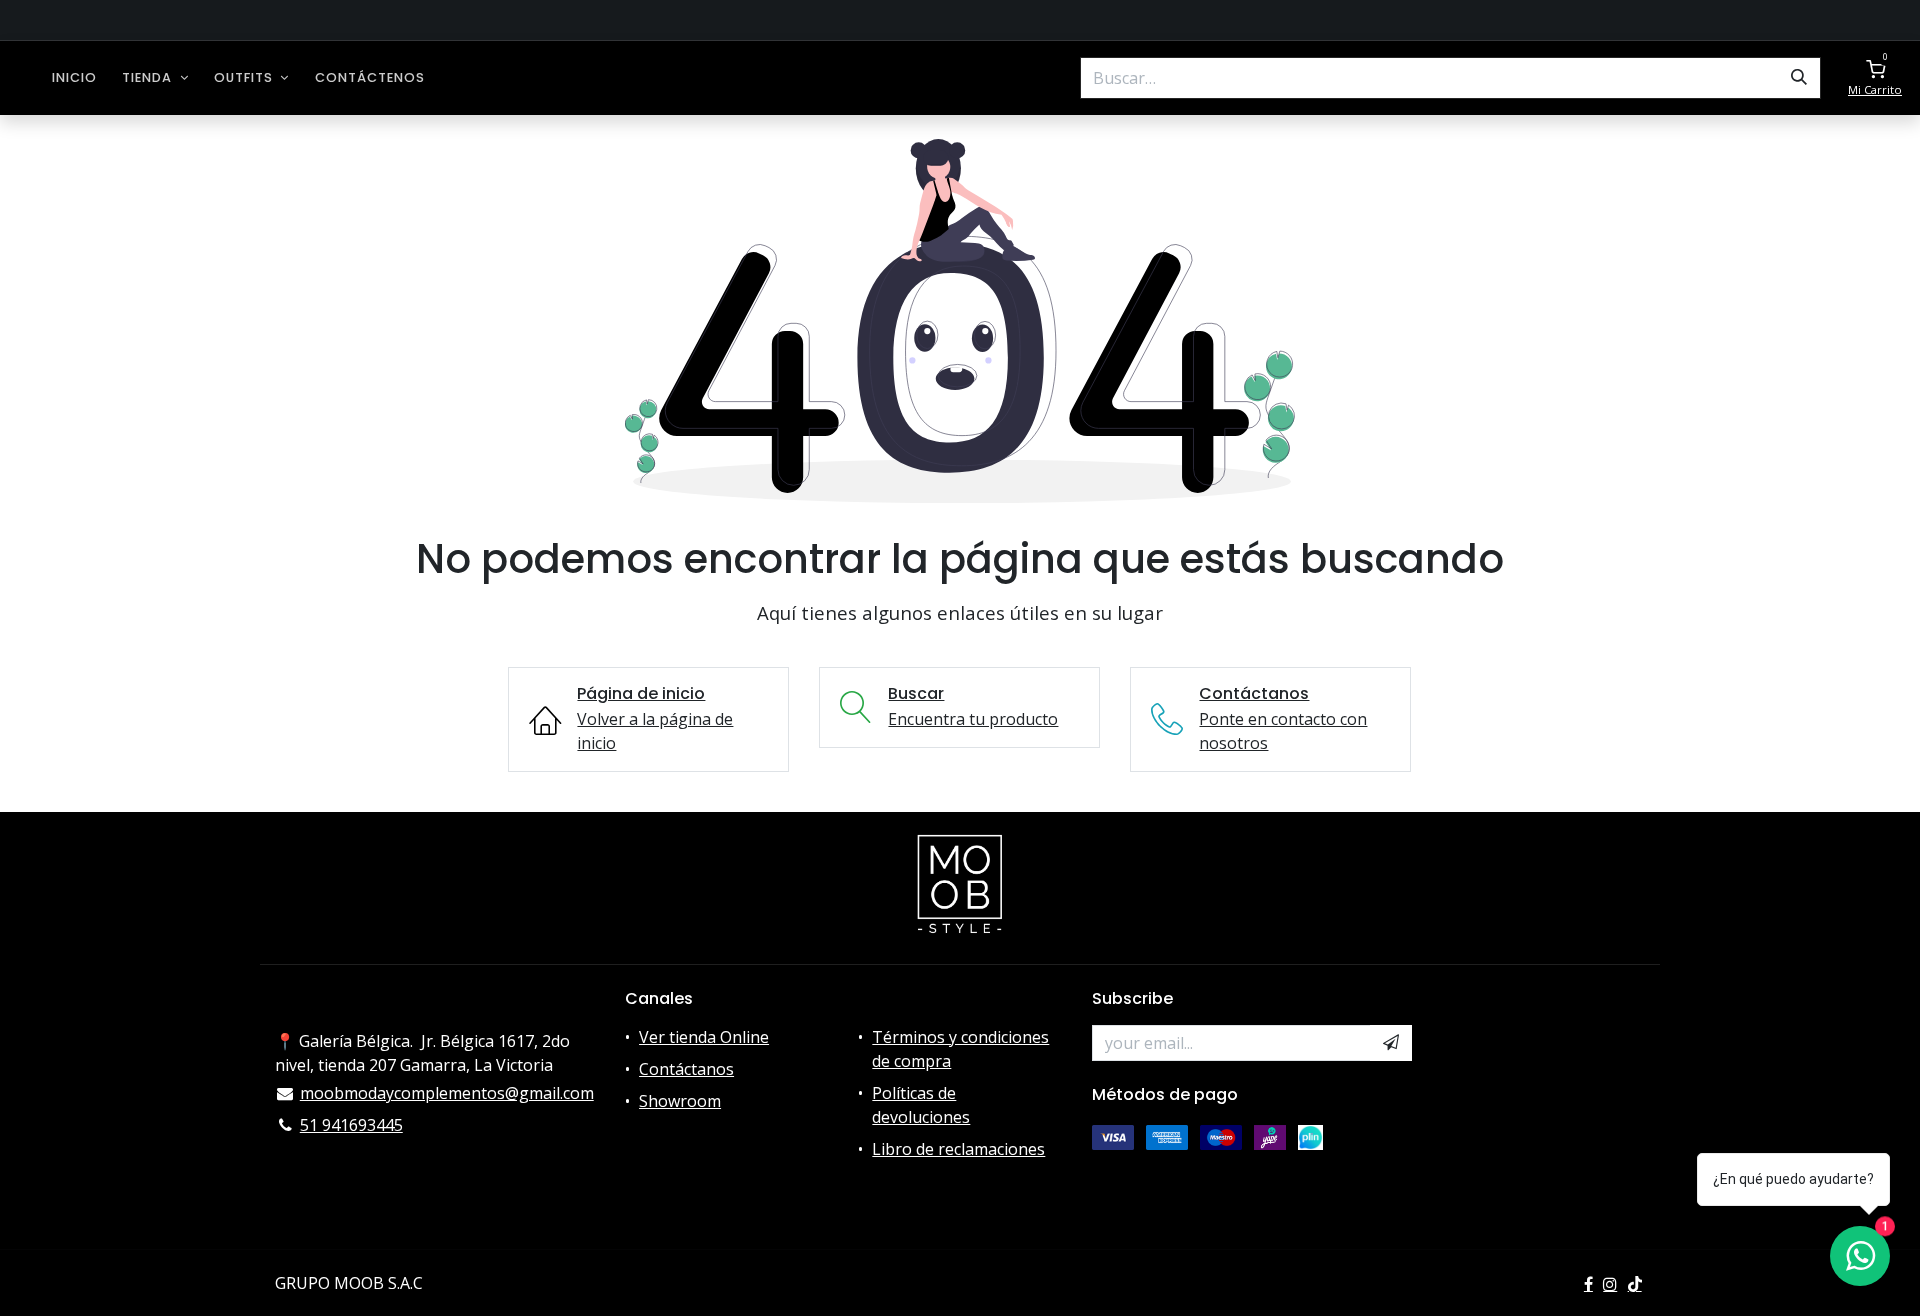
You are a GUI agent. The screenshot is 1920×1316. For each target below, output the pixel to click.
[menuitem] (74, 77)
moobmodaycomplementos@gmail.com (447, 1093)
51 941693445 (351, 1125)
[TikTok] (1635, 1284)
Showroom (680, 1101)
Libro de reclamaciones (958, 1149)
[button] (1391, 1043)
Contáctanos (686, 1069)
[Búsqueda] (1799, 78)
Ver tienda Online (704, 1037)
